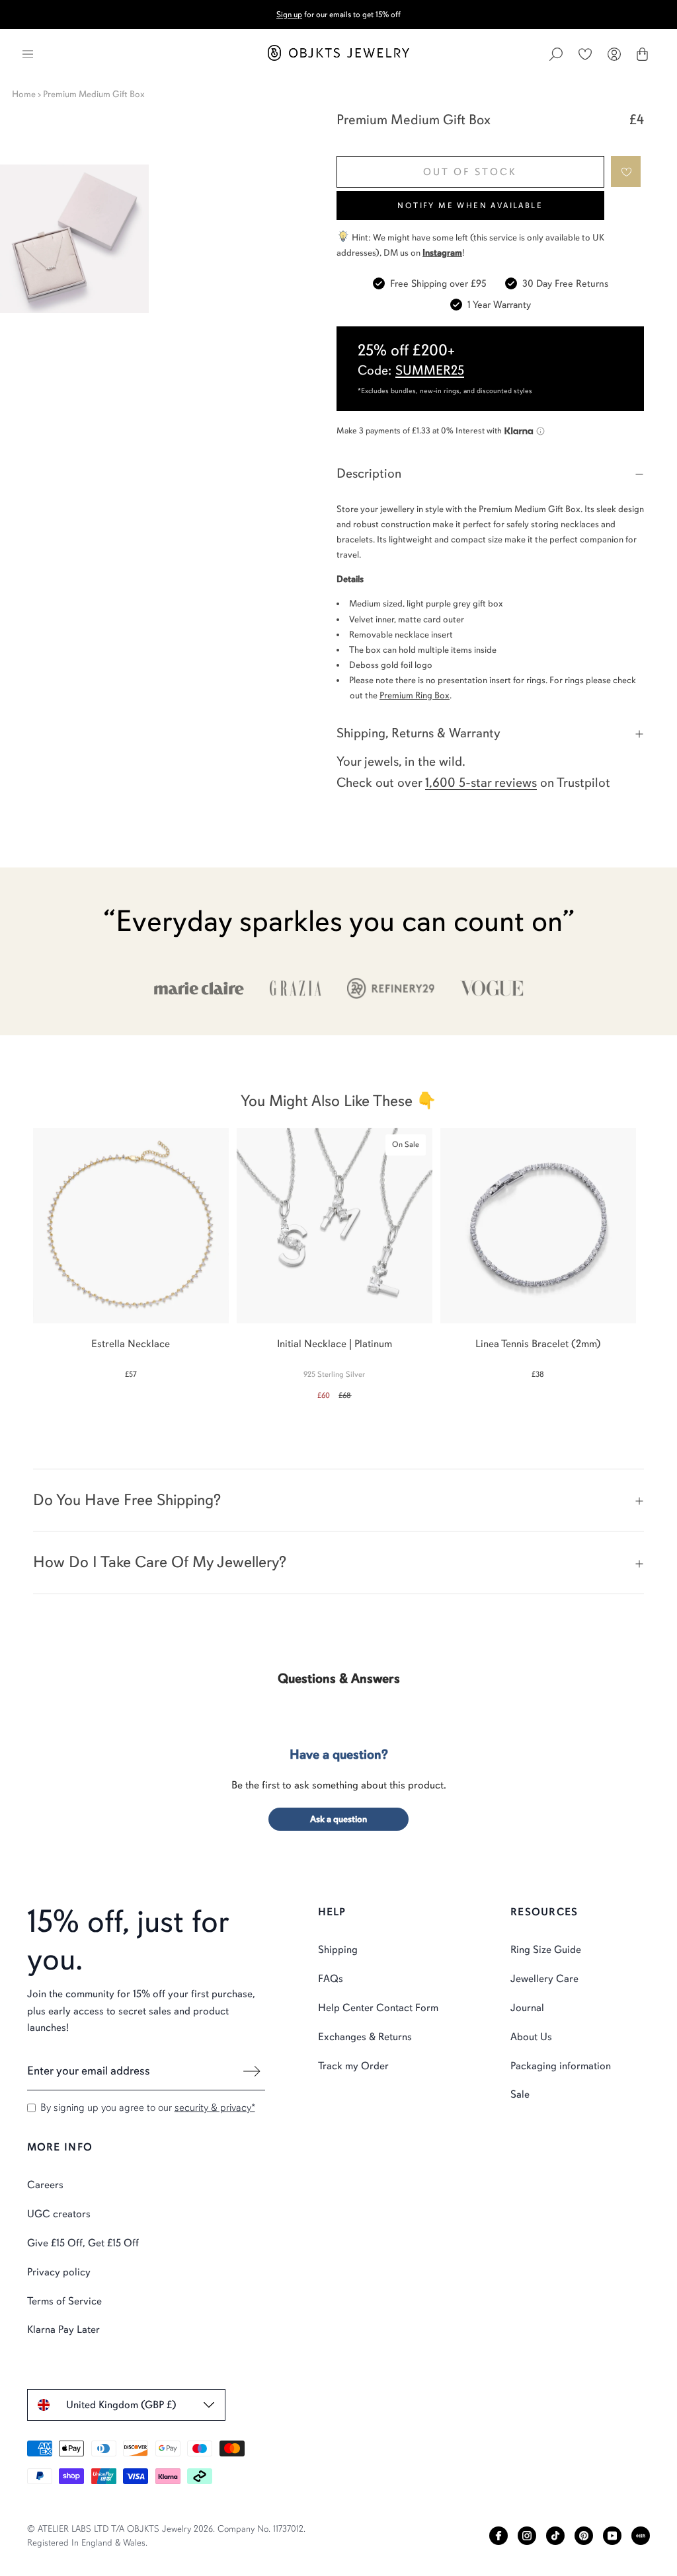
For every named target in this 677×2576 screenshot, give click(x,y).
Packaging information (561, 2066)
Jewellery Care (544, 1979)
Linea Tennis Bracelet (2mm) (538, 1344)
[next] (656, 1257)
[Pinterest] (584, 2536)
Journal (527, 2008)
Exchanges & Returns (365, 2037)
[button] (626, 171)
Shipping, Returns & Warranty (418, 733)
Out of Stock (470, 172)
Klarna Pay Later (63, 2330)
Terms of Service (64, 2301)
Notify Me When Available (470, 205)
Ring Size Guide (546, 1950)
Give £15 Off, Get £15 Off (83, 2243)
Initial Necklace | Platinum (335, 1344)
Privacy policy (59, 2272)
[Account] (614, 54)
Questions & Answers (339, 1678)
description (369, 473)
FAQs (331, 1979)
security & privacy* (215, 2108)
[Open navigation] (28, 54)
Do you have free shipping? (127, 1500)
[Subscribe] (252, 2071)
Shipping (338, 1950)
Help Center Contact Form (378, 2008)
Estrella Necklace (131, 1344)
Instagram (442, 253)
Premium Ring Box (415, 695)
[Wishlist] (585, 54)
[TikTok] (555, 2536)
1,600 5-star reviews (481, 783)
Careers (45, 2185)
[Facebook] (498, 2536)
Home (24, 94)
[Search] (556, 54)
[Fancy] (641, 2536)
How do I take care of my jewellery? (160, 1562)
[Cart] (642, 54)
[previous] (21, 1257)
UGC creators (59, 2214)
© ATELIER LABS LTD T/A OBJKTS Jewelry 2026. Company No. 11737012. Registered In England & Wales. (166, 2536)
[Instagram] (527, 2536)
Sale (520, 2094)
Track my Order (353, 2066)
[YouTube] (612, 2536)
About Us (531, 2037)
